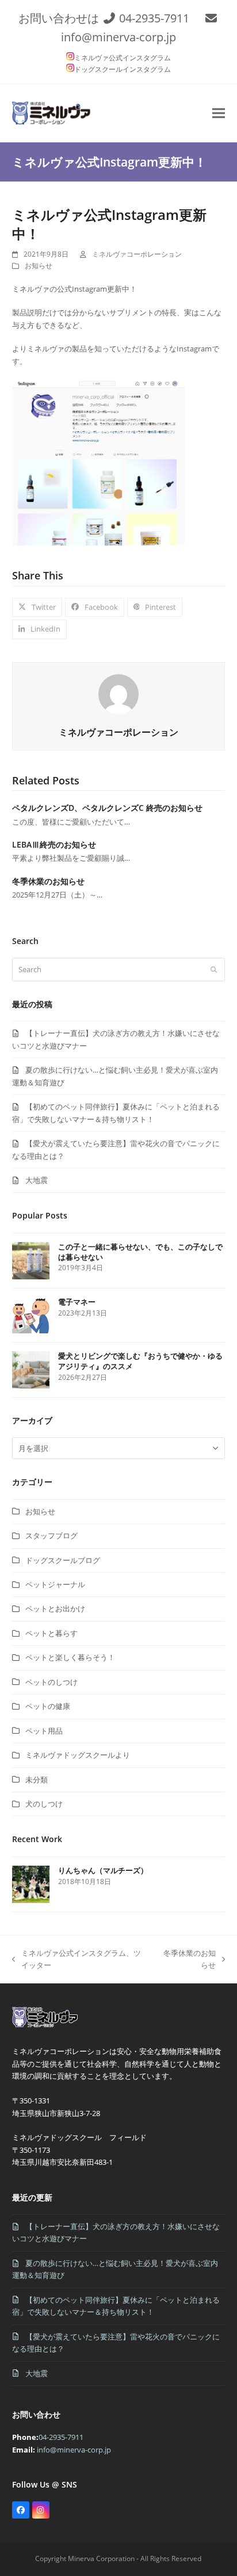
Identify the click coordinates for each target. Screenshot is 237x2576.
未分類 (37, 1780)
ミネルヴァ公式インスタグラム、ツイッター (77, 1960)
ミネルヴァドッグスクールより (78, 1755)
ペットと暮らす (51, 1633)
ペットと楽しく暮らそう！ (70, 1657)
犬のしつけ (44, 1804)
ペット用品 (44, 1731)
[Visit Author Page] (118, 693)
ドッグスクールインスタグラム (123, 69)
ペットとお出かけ (55, 1608)
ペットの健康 (48, 1706)
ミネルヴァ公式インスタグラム (123, 58)
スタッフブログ (51, 1535)
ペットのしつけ (51, 1682)
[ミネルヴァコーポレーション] (47, 2027)
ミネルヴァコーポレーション (137, 254)
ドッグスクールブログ (63, 1560)
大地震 (37, 1180)
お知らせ (39, 266)
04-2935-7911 (154, 18)
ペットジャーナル (55, 1584)
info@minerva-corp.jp (118, 37)
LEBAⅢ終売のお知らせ (54, 844)
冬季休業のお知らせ (48, 881)
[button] (219, 113)
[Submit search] (214, 970)
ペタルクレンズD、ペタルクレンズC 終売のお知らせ (107, 808)
